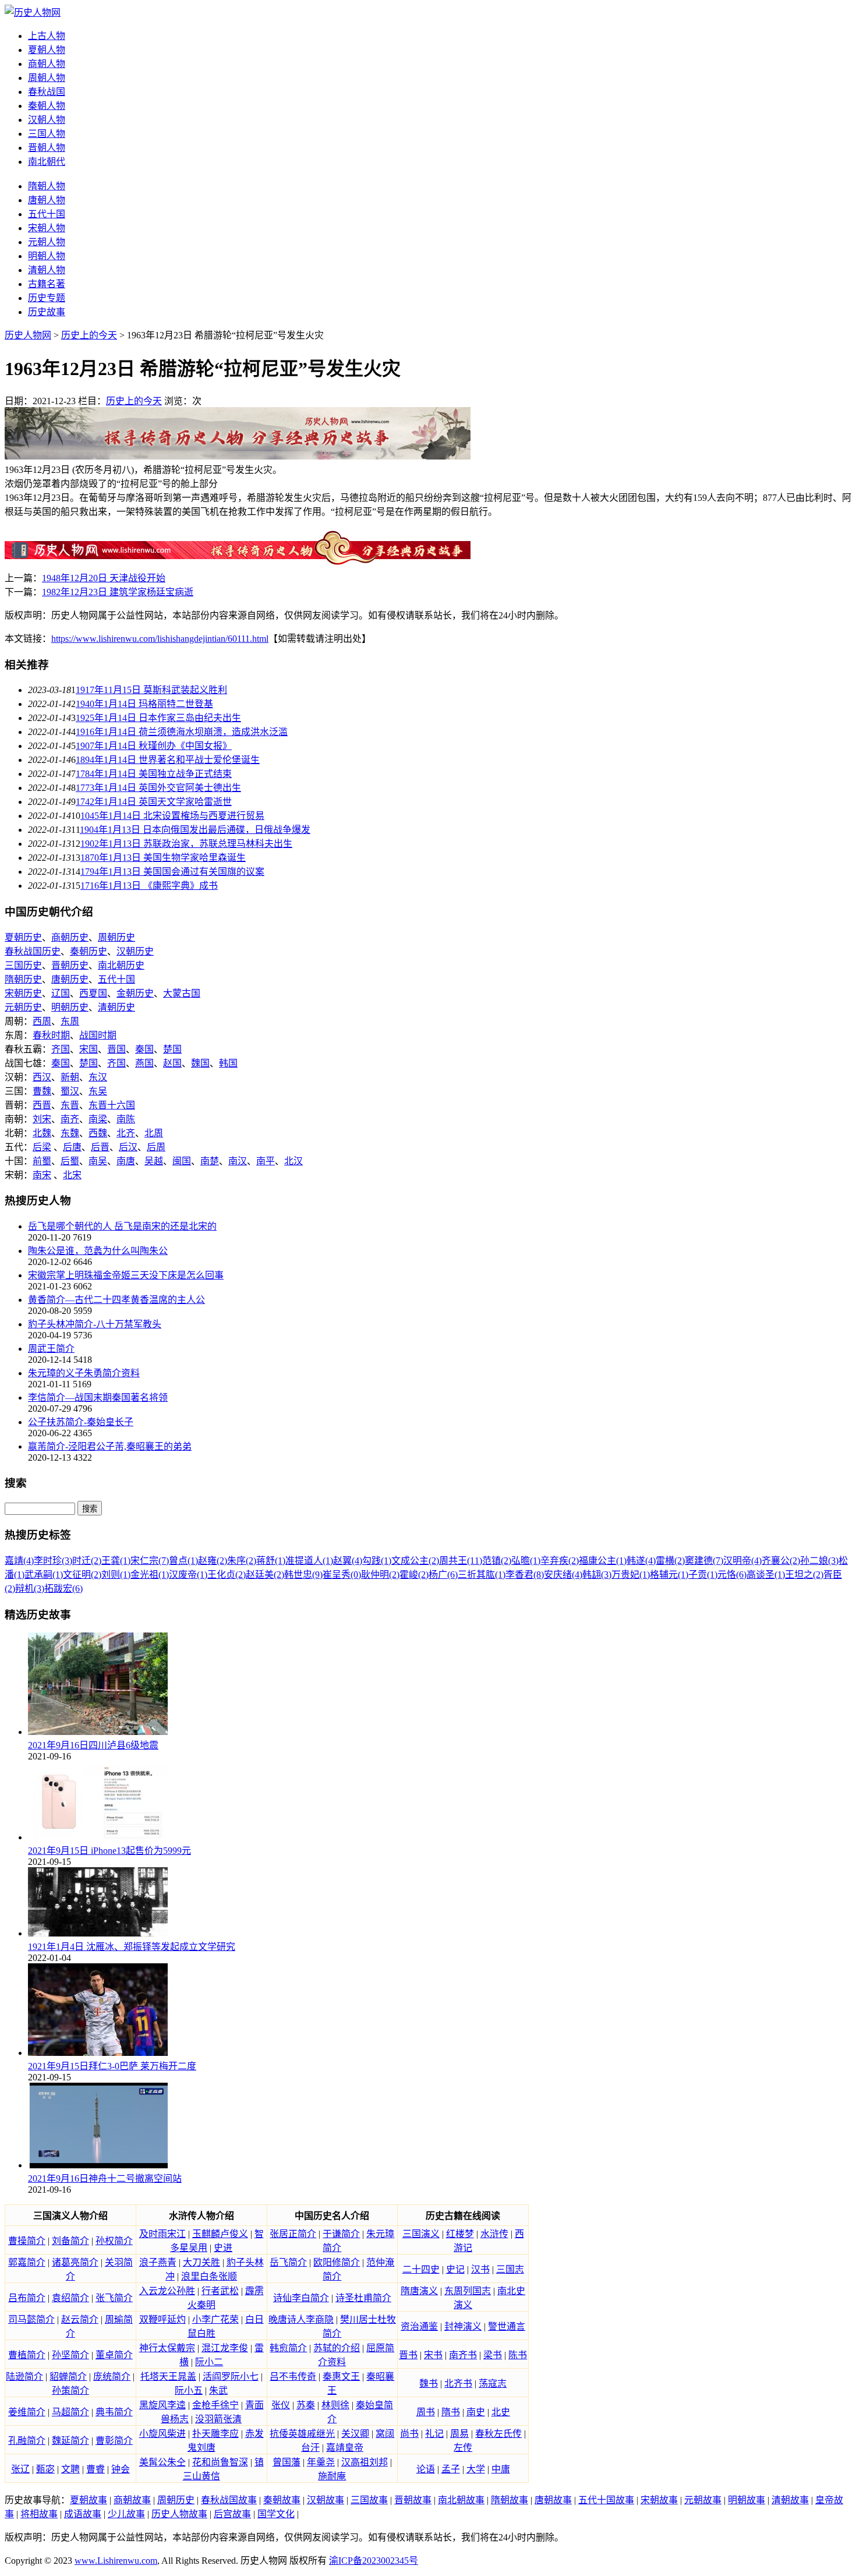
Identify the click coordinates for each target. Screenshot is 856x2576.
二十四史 (421, 2269)
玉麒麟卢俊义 (220, 2234)
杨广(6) (443, 1575)
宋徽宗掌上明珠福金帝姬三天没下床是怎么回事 (126, 1275)
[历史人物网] (33, 13)
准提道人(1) (309, 1561)
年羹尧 (321, 2462)
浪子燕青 (158, 2262)
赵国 (172, 1063)
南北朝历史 (121, 965)
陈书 (518, 2355)
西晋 (42, 1105)
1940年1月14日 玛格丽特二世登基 (144, 704)
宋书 (433, 2355)
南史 (476, 2412)
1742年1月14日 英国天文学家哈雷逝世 (154, 802)
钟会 (121, 2469)
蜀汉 (70, 1091)
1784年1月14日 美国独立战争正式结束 (154, 774)
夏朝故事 (89, 2500)
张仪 (281, 2405)
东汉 (98, 1077)
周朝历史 (116, 937)
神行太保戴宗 (167, 2348)
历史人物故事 (179, 2514)
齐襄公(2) (781, 1561)
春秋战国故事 (229, 2500)
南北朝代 (47, 162)
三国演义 (421, 2234)
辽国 (61, 993)
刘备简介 (70, 2241)
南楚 (210, 1161)
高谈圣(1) (766, 1575)
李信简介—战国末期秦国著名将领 (98, 1397)
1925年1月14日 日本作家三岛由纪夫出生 (158, 718)
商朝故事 (132, 2500)
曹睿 (95, 2469)
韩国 (228, 1063)
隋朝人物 (47, 186)
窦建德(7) (704, 1561)
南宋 (42, 1175)
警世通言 (507, 2326)
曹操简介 (27, 2241)
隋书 (451, 2412)
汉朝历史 (135, 951)
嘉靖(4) (19, 1561)
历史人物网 (28, 335)
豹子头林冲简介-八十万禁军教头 (95, 1324)
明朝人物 (47, 256)
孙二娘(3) (819, 1561)
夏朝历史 (23, 937)
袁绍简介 (70, 2298)
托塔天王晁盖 (168, 2377)
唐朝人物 (47, 200)
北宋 (72, 1175)
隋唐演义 (419, 2291)
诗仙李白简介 (301, 2298)
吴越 (154, 1161)
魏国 (200, 1063)
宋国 (89, 1049)
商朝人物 (47, 64)
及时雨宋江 (162, 2234)
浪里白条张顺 (209, 2276)
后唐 (72, 1147)
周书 (426, 2412)
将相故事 (39, 2514)
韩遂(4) (641, 1561)
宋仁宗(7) (150, 1561)
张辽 (20, 2469)
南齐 (70, 1119)
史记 (455, 2269)
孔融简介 (27, 2441)
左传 (463, 2448)
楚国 (172, 1049)
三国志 (510, 2269)
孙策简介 (70, 2391)
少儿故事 (126, 2514)
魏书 (429, 2384)
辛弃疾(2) (560, 1561)
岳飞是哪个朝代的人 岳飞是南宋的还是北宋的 (122, 1226)
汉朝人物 (47, 120)
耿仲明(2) (380, 1575)
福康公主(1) (603, 1561)
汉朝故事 (326, 2500)
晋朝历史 (70, 965)
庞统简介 (112, 2377)
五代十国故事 (606, 2500)
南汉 (238, 1161)
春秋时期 (51, 1035)
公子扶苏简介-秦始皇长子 (81, 1422)
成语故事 (83, 2514)
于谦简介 (341, 2234)
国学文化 (276, 2514)
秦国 (144, 1049)
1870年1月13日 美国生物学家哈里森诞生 (163, 858)
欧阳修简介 (337, 2262)
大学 (476, 2469)
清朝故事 (790, 2500)
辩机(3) (30, 1589)
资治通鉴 (419, 2326)
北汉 (293, 1161)
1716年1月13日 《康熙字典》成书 (149, 886)
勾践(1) (377, 1561)
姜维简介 (27, 2412)
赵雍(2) (213, 1561)
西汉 (42, 1077)
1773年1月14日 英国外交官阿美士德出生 (158, 788)
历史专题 (47, 298)
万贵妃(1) (631, 1575)
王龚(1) (116, 1561)
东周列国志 (468, 2291)
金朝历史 (135, 993)
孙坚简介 (70, 2355)
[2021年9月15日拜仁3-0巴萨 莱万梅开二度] (98, 2053)
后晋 (100, 1147)
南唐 (126, 1161)
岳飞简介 (288, 2262)
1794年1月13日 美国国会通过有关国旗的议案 (172, 872)
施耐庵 (332, 2476)
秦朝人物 (47, 106)
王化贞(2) (227, 1575)
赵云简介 (80, 2319)
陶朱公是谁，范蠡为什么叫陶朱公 (98, 1251)
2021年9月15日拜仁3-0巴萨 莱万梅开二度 (112, 2066)
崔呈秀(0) (342, 1575)
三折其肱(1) (482, 1575)
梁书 (493, 2355)
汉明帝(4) (742, 1561)
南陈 (126, 1119)
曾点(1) (183, 1561)
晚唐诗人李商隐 (301, 2319)
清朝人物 (47, 270)
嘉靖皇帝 (345, 2448)
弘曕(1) (526, 1561)
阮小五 (189, 2391)
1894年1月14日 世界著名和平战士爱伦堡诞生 (168, 760)
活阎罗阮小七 (231, 2377)
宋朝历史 (23, 993)
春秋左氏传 (498, 2434)
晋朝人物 (47, 148)
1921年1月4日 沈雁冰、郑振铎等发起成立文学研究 (132, 1947)
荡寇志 (493, 2384)
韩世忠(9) (303, 1575)
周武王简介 (51, 1349)
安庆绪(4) (563, 1575)
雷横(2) (670, 1561)
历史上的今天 (89, 335)
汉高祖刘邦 (365, 2462)
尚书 (409, 2434)
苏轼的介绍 (337, 2348)
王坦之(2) (804, 1575)
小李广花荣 (215, 2319)
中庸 (501, 2469)
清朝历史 (116, 1007)
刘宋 (42, 1119)
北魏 (42, 1133)
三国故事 (369, 2500)
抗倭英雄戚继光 (302, 2434)
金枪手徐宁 (215, 2405)
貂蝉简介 (68, 2377)
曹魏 (42, 1091)
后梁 (42, 1147)
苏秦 (306, 2405)
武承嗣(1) (44, 1575)
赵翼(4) (348, 1561)
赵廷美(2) (265, 1575)
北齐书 (458, 2384)
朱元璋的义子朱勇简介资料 (84, 1373)
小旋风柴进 (162, 2434)
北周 (154, 1133)
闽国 (182, 1161)
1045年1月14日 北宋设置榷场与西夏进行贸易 (172, 816)
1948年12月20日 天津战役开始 (104, 578)
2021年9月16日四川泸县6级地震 (93, 1745)
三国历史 (23, 965)
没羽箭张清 (218, 2419)
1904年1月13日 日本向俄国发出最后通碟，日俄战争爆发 (195, 830)
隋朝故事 (510, 2500)
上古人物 (47, 36)
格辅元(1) (669, 1575)
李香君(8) (525, 1575)
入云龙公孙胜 (167, 2291)
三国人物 (47, 134)
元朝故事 (703, 2500)
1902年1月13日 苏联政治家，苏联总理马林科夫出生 (186, 844)
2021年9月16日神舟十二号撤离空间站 (105, 2179)
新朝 (70, 1077)
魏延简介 (70, 2441)
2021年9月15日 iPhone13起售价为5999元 (109, 1851)
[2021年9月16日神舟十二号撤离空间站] (98, 2165)
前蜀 (42, 1161)
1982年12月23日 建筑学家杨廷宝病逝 (118, 592)
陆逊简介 (24, 2377)
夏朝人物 (47, 50)
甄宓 (45, 2469)
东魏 (70, 1133)
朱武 (218, 2391)
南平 (266, 1161)
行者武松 (220, 2291)
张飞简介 (114, 2298)
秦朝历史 (89, 951)
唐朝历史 (70, 979)
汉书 (480, 2269)
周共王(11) (461, 1561)
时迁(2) (87, 1561)
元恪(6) (732, 1575)
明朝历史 (70, 1007)
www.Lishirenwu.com (116, 2561)
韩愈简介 (288, 2348)
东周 (70, 1021)
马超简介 (70, 2412)
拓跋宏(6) (63, 1589)
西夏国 (93, 993)
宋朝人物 (47, 228)
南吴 (98, 1161)
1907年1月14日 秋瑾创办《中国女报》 (154, 746)
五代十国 (47, 214)
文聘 (70, 2469)
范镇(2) (497, 1561)
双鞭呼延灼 (162, 2319)
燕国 (144, 1063)
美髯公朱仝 (162, 2462)
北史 (501, 2412)
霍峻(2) (414, 1575)
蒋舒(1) (271, 1561)
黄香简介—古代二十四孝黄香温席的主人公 (116, 1300)
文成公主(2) (415, 1561)
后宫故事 (232, 2514)
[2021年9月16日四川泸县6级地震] (98, 1732)
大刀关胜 (201, 2262)
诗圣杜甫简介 (363, 2298)
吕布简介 (27, 2298)
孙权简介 (114, 2241)
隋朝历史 (23, 979)
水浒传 (494, 2234)
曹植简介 (27, 2355)
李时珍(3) (53, 1561)
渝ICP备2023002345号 (374, 2561)
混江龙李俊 (225, 2348)
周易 (459, 2434)
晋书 (408, 2355)
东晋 (70, 1105)
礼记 (434, 2434)
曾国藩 (286, 2462)
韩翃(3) (597, 1575)
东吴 (98, 1091)
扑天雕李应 (215, 2434)
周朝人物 (47, 78)
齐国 (61, 1049)
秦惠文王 (341, 2377)
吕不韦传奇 (293, 2377)
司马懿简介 (31, 2319)
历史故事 (47, 312)
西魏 (98, 1133)
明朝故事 (747, 2500)
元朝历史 (23, 1007)
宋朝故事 (659, 2500)
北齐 (126, 1133)
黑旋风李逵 (162, 2405)
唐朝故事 (553, 2500)
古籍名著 (47, 284)
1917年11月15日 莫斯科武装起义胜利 (151, 690)
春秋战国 (47, 92)
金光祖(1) (150, 1575)
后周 (156, 1147)
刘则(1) (116, 1575)
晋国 (116, 1049)
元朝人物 (47, 242)
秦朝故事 (282, 2500)
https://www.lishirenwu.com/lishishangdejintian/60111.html (160, 639)
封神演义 (463, 2326)
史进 (223, 2248)
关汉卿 (355, 2434)
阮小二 (209, 2362)
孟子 (451, 2469)
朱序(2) (242, 1561)
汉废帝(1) (188, 1575)
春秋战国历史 (33, 951)
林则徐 (335, 2405)
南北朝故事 (461, 2500)
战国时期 (98, 1035)
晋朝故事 (413, 2500)
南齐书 (463, 2355)
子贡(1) (703, 1575)
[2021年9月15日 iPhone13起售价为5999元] (98, 1837)
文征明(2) (82, 1575)
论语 (426, 2469)
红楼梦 (460, 2234)
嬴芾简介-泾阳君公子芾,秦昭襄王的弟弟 (110, 1446)
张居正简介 (293, 2234)
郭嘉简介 (27, 2262)
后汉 (128, 1147)
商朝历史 (70, 937)
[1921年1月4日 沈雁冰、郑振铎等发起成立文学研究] (98, 1933)
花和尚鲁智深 (220, 2462)
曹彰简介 (114, 2441)
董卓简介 (114, 2355)
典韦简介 (114, 2412)
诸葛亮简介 (75, 2262)
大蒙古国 (182, 993)
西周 (42, 1021)
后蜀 (70, 1161)
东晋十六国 (112, 1105)
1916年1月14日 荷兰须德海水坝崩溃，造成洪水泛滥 (182, 732)
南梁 (98, 1119)
